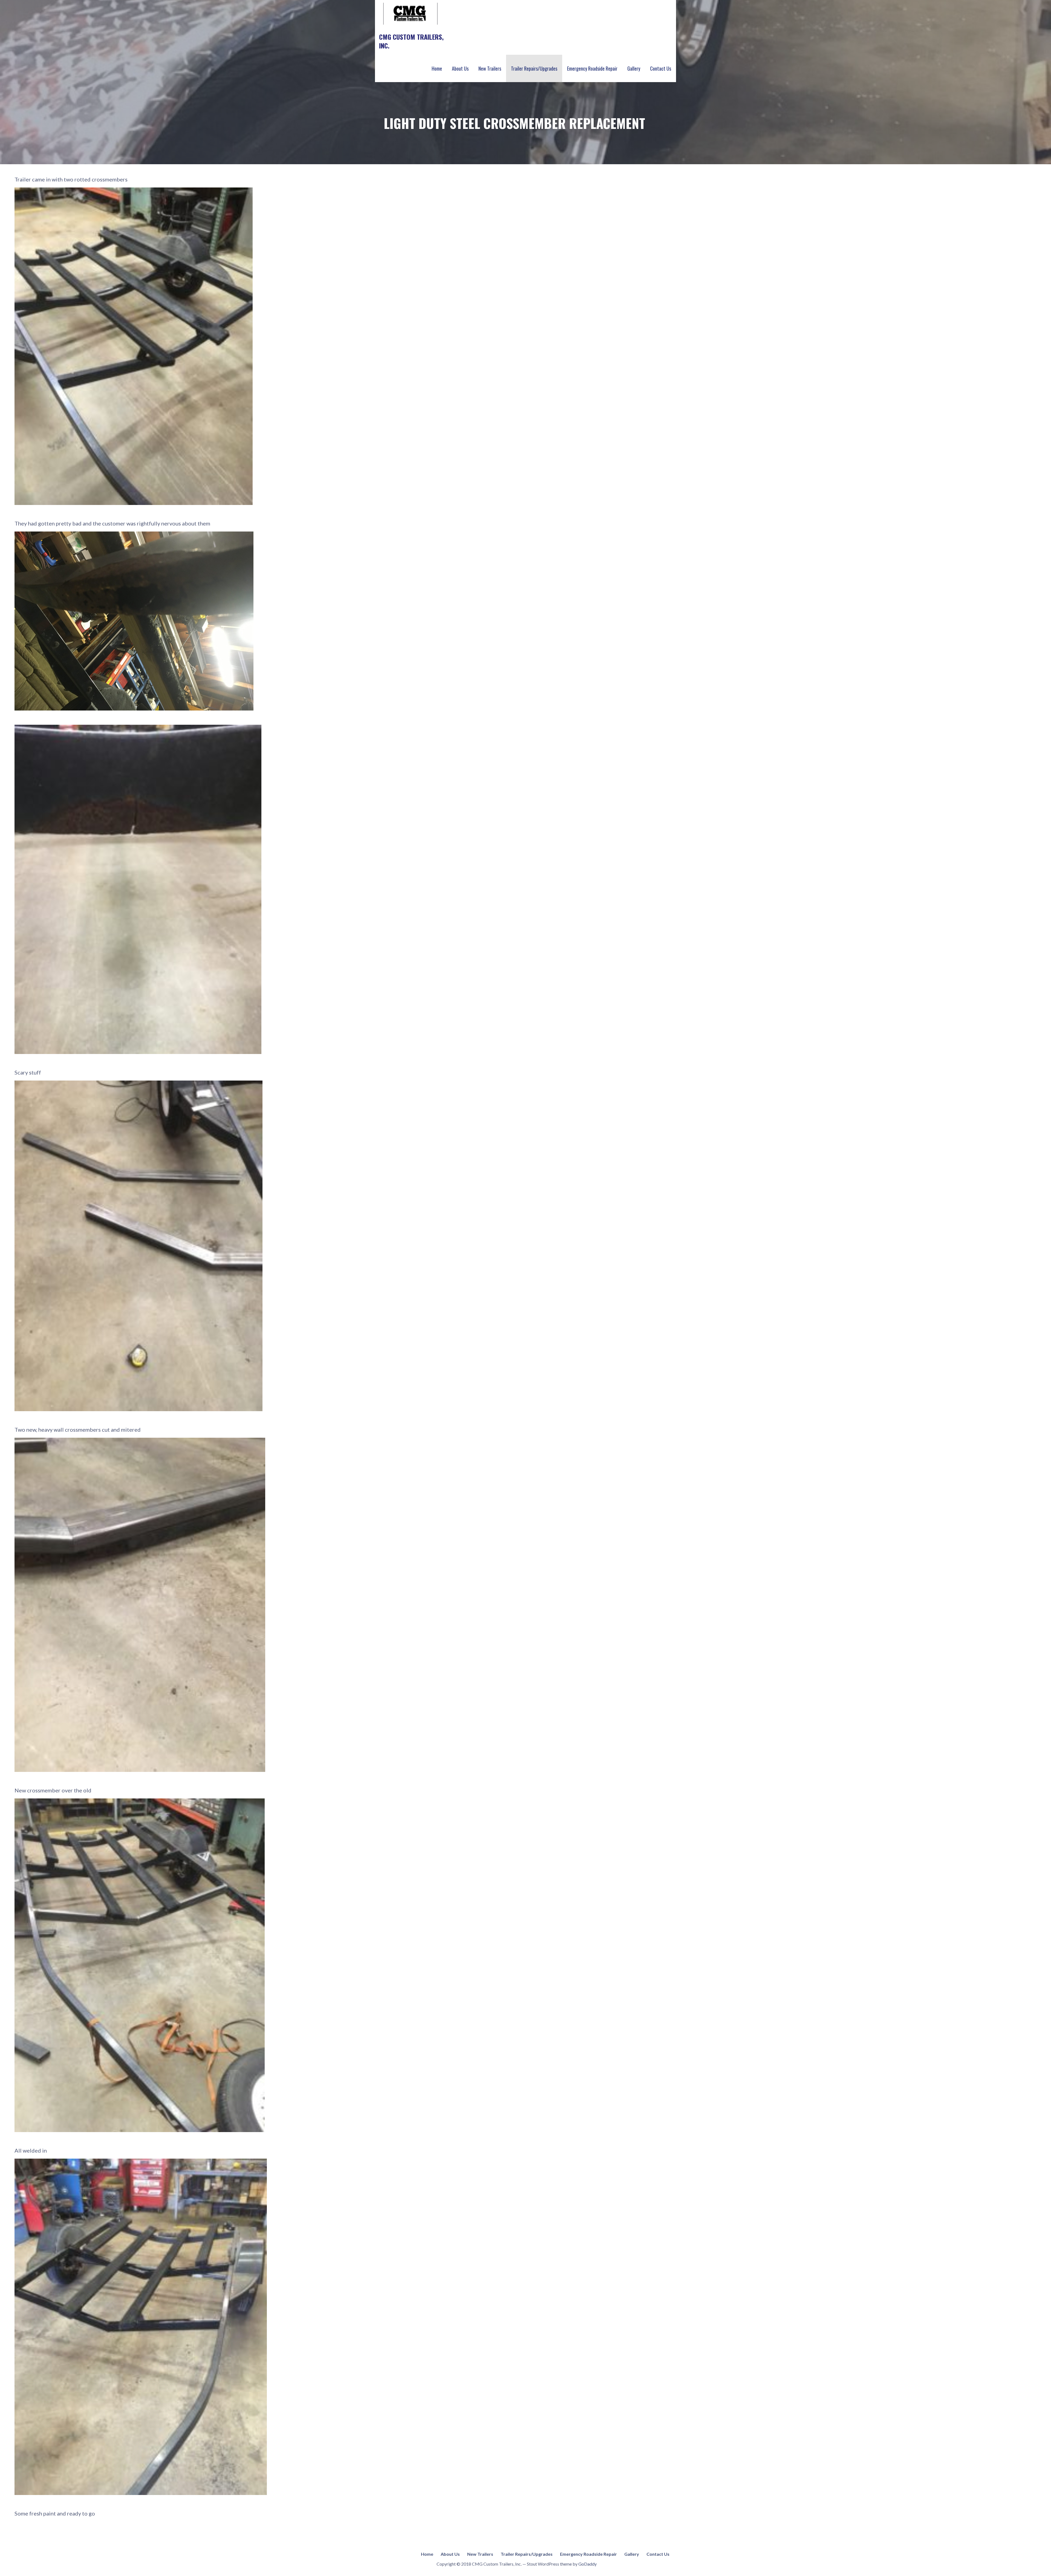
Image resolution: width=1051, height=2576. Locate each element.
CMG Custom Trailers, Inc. (411, 41)
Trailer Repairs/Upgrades (534, 68)
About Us (460, 68)
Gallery (634, 68)
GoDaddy (587, 2564)
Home (437, 68)
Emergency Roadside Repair (592, 68)
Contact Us (661, 68)
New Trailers (490, 68)
